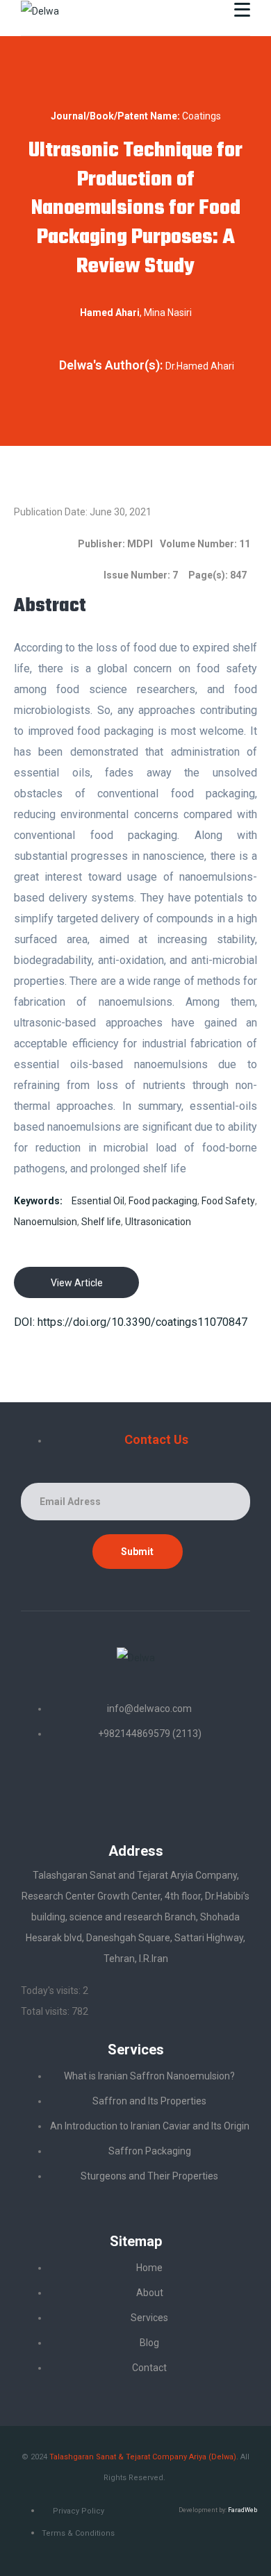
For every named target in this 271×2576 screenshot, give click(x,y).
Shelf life (101, 1222)
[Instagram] (186, 1785)
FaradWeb (243, 2510)
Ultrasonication (158, 1222)
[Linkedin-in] (85, 1785)
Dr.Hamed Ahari (200, 366)
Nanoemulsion (46, 1222)
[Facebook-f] (135, 1785)
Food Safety (228, 1201)
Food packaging (163, 1201)
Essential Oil (98, 1201)
